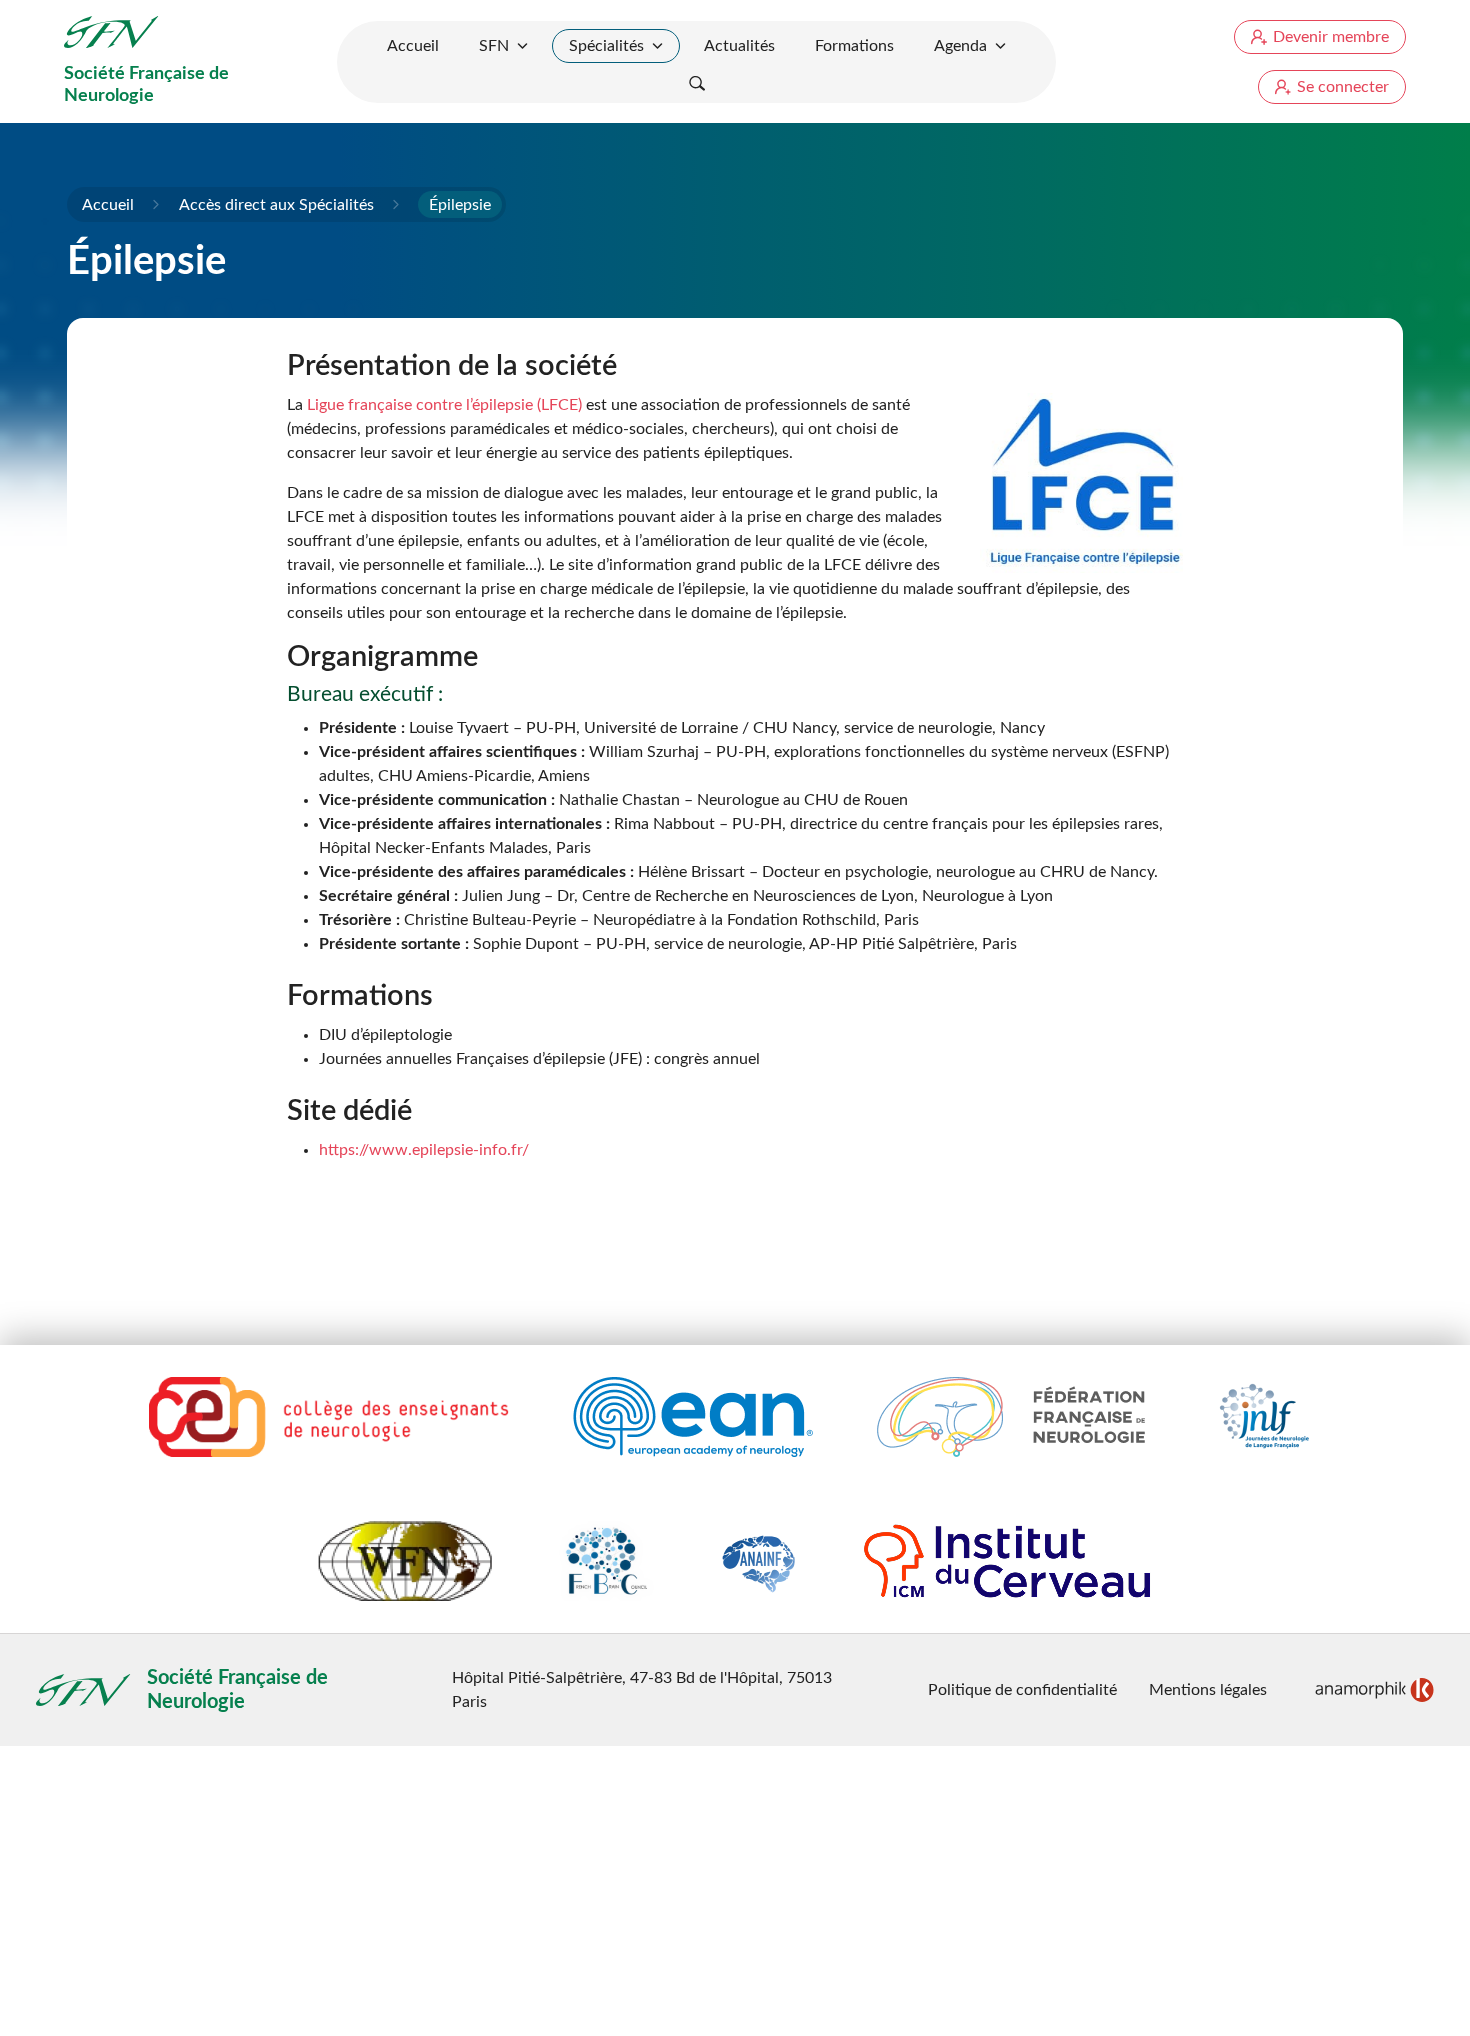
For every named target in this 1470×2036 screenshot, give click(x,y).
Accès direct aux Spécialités (276, 205)
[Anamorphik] (1374, 1689)
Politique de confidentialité (1022, 1690)
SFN (494, 46)
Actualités (739, 46)
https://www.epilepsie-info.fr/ (424, 1150)
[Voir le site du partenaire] (329, 1417)
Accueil (413, 46)
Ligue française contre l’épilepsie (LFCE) (444, 405)
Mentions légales (1208, 1690)
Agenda (960, 46)
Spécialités (606, 46)
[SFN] (111, 32)
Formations (854, 46)
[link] (1374, 1690)
